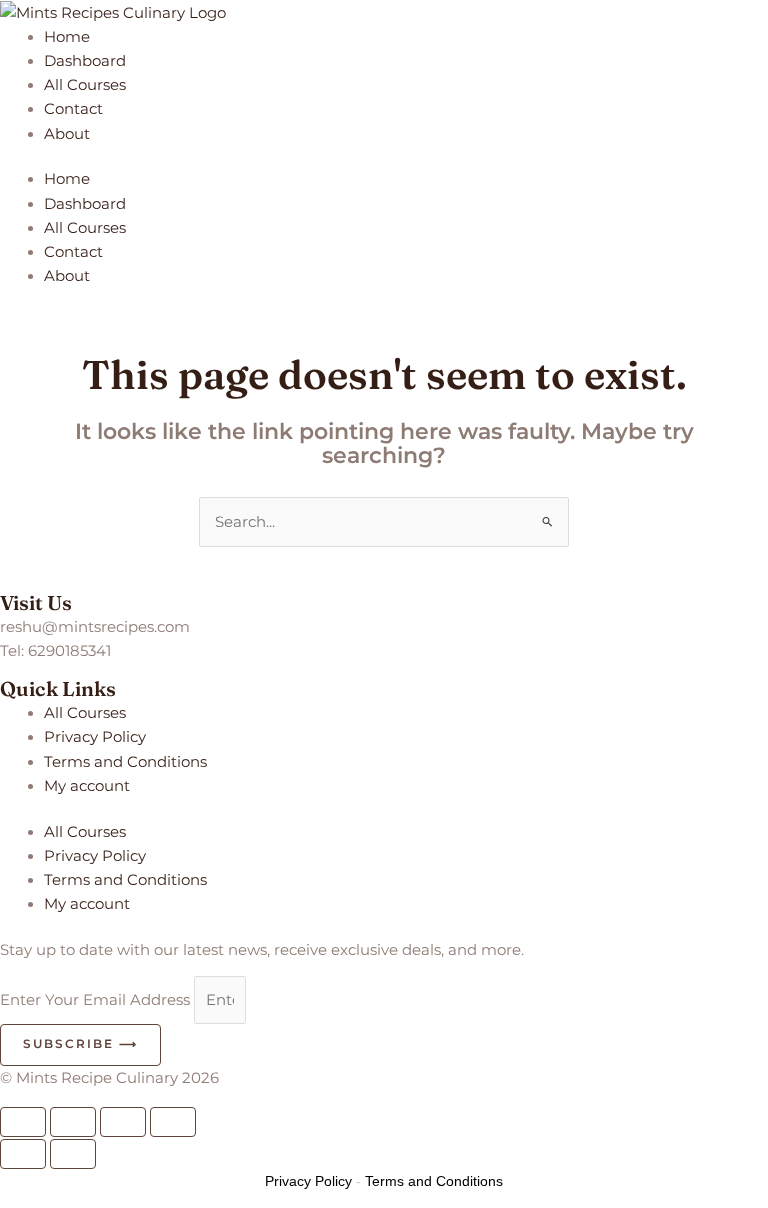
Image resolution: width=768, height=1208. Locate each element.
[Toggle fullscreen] (73, 1122)
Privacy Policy (95, 737)
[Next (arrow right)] (73, 1154)
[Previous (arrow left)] (23, 1154)
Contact (73, 109)
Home (67, 37)
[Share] (123, 1122)
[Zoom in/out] (23, 1122)
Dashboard (85, 61)
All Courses (85, 85)
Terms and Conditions (125, 762)
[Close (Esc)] (173, 1122)
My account (87, 786)
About (67, 134)
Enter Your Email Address (97, 1000)
